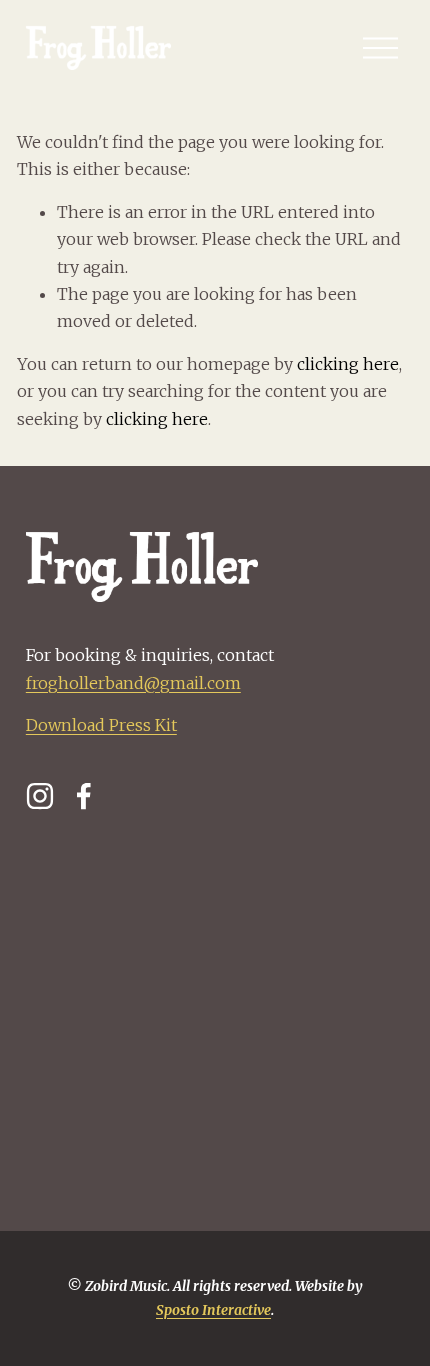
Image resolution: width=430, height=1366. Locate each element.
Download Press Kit (101, 725)
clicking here (348, 364)
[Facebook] (84, 796)
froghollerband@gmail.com (133, 683)
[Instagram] (40, 796)
